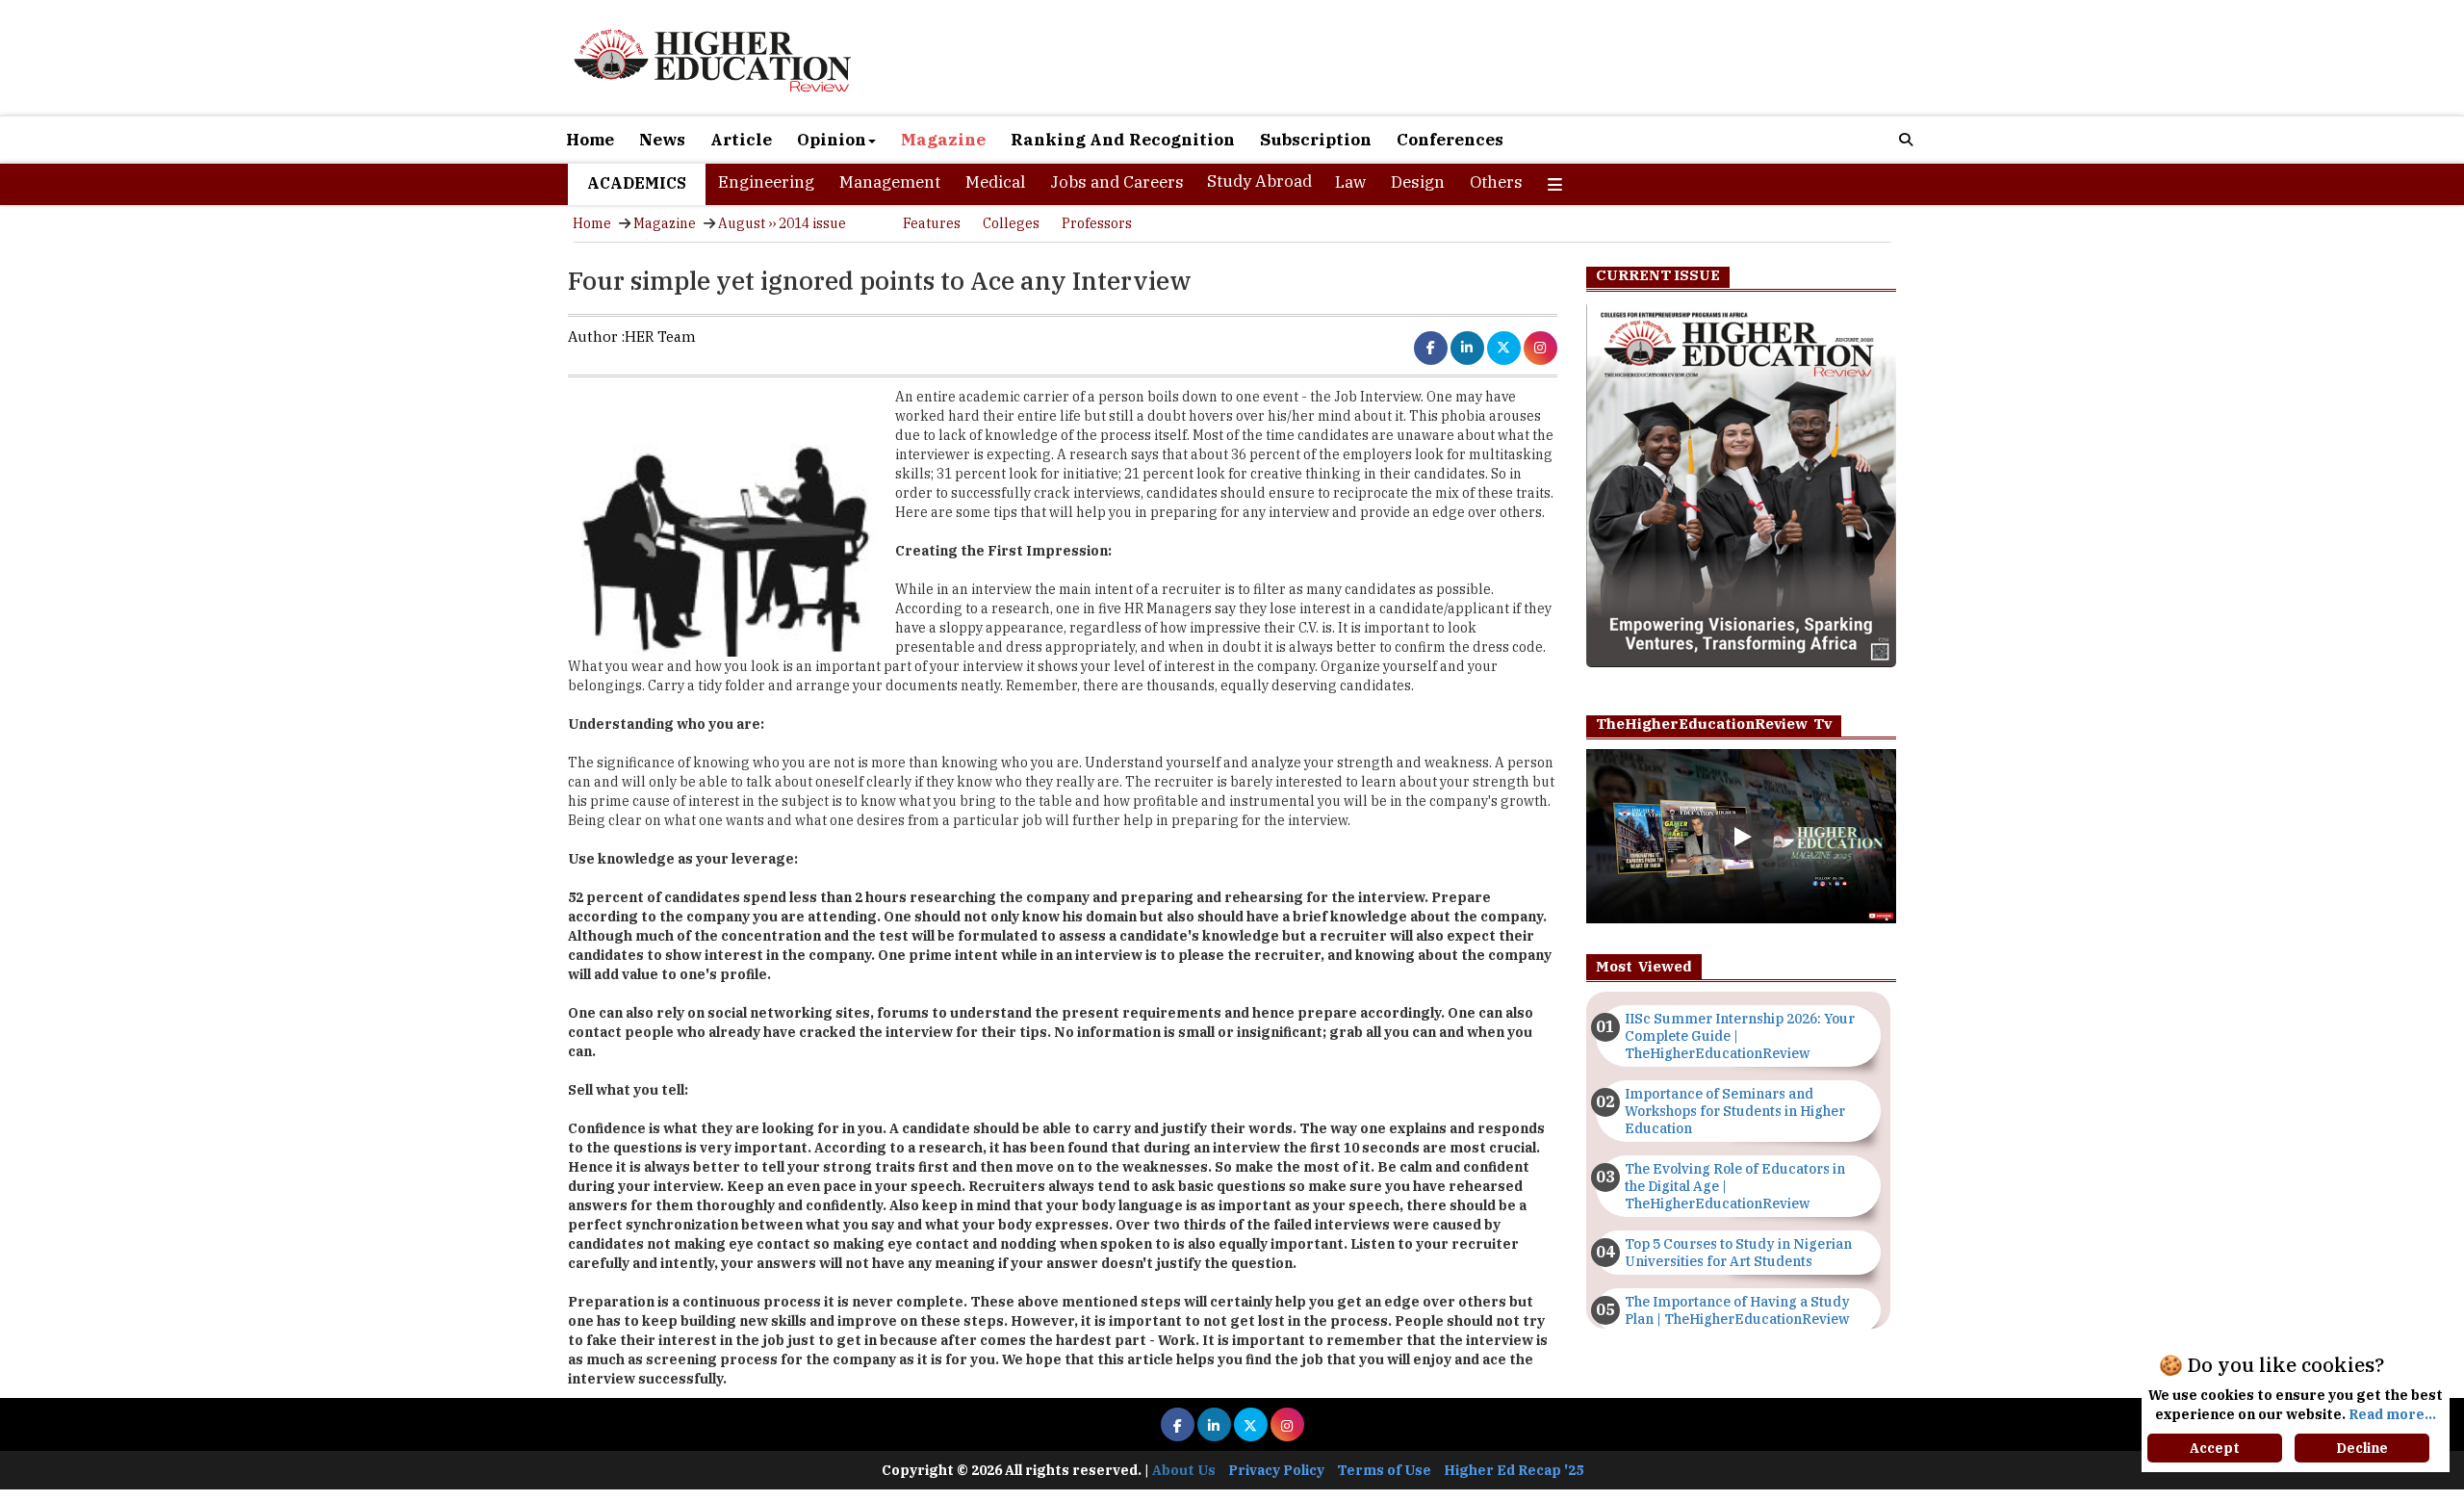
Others (1496, 182)
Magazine (943, 140)
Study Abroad (1259, 181)
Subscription (1316, 140)
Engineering (766, 182)
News (662, 140)
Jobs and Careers (1117, 182)
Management (890, 182)
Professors (1097, 223)
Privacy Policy (1276, 1470)
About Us (1184, 1470)
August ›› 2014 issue (782, 223)
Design (1418, 182)
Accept (2215, 1448)
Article (741, 140)
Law (1350, 182)
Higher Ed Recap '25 (1514, 1470)
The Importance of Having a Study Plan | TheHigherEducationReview (1737, 1310)
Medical (995, 182)
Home (590, 140)
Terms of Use (1384, 1470)
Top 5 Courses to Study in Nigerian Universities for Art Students (1738, 1253)
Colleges (1011, 223)
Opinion (832, 140)
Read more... (2392, 1414)
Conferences (1450, 140)
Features (932, 223)
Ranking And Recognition (1123, 140)
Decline (2362, 1448)
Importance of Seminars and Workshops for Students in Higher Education (1735, 1111)
